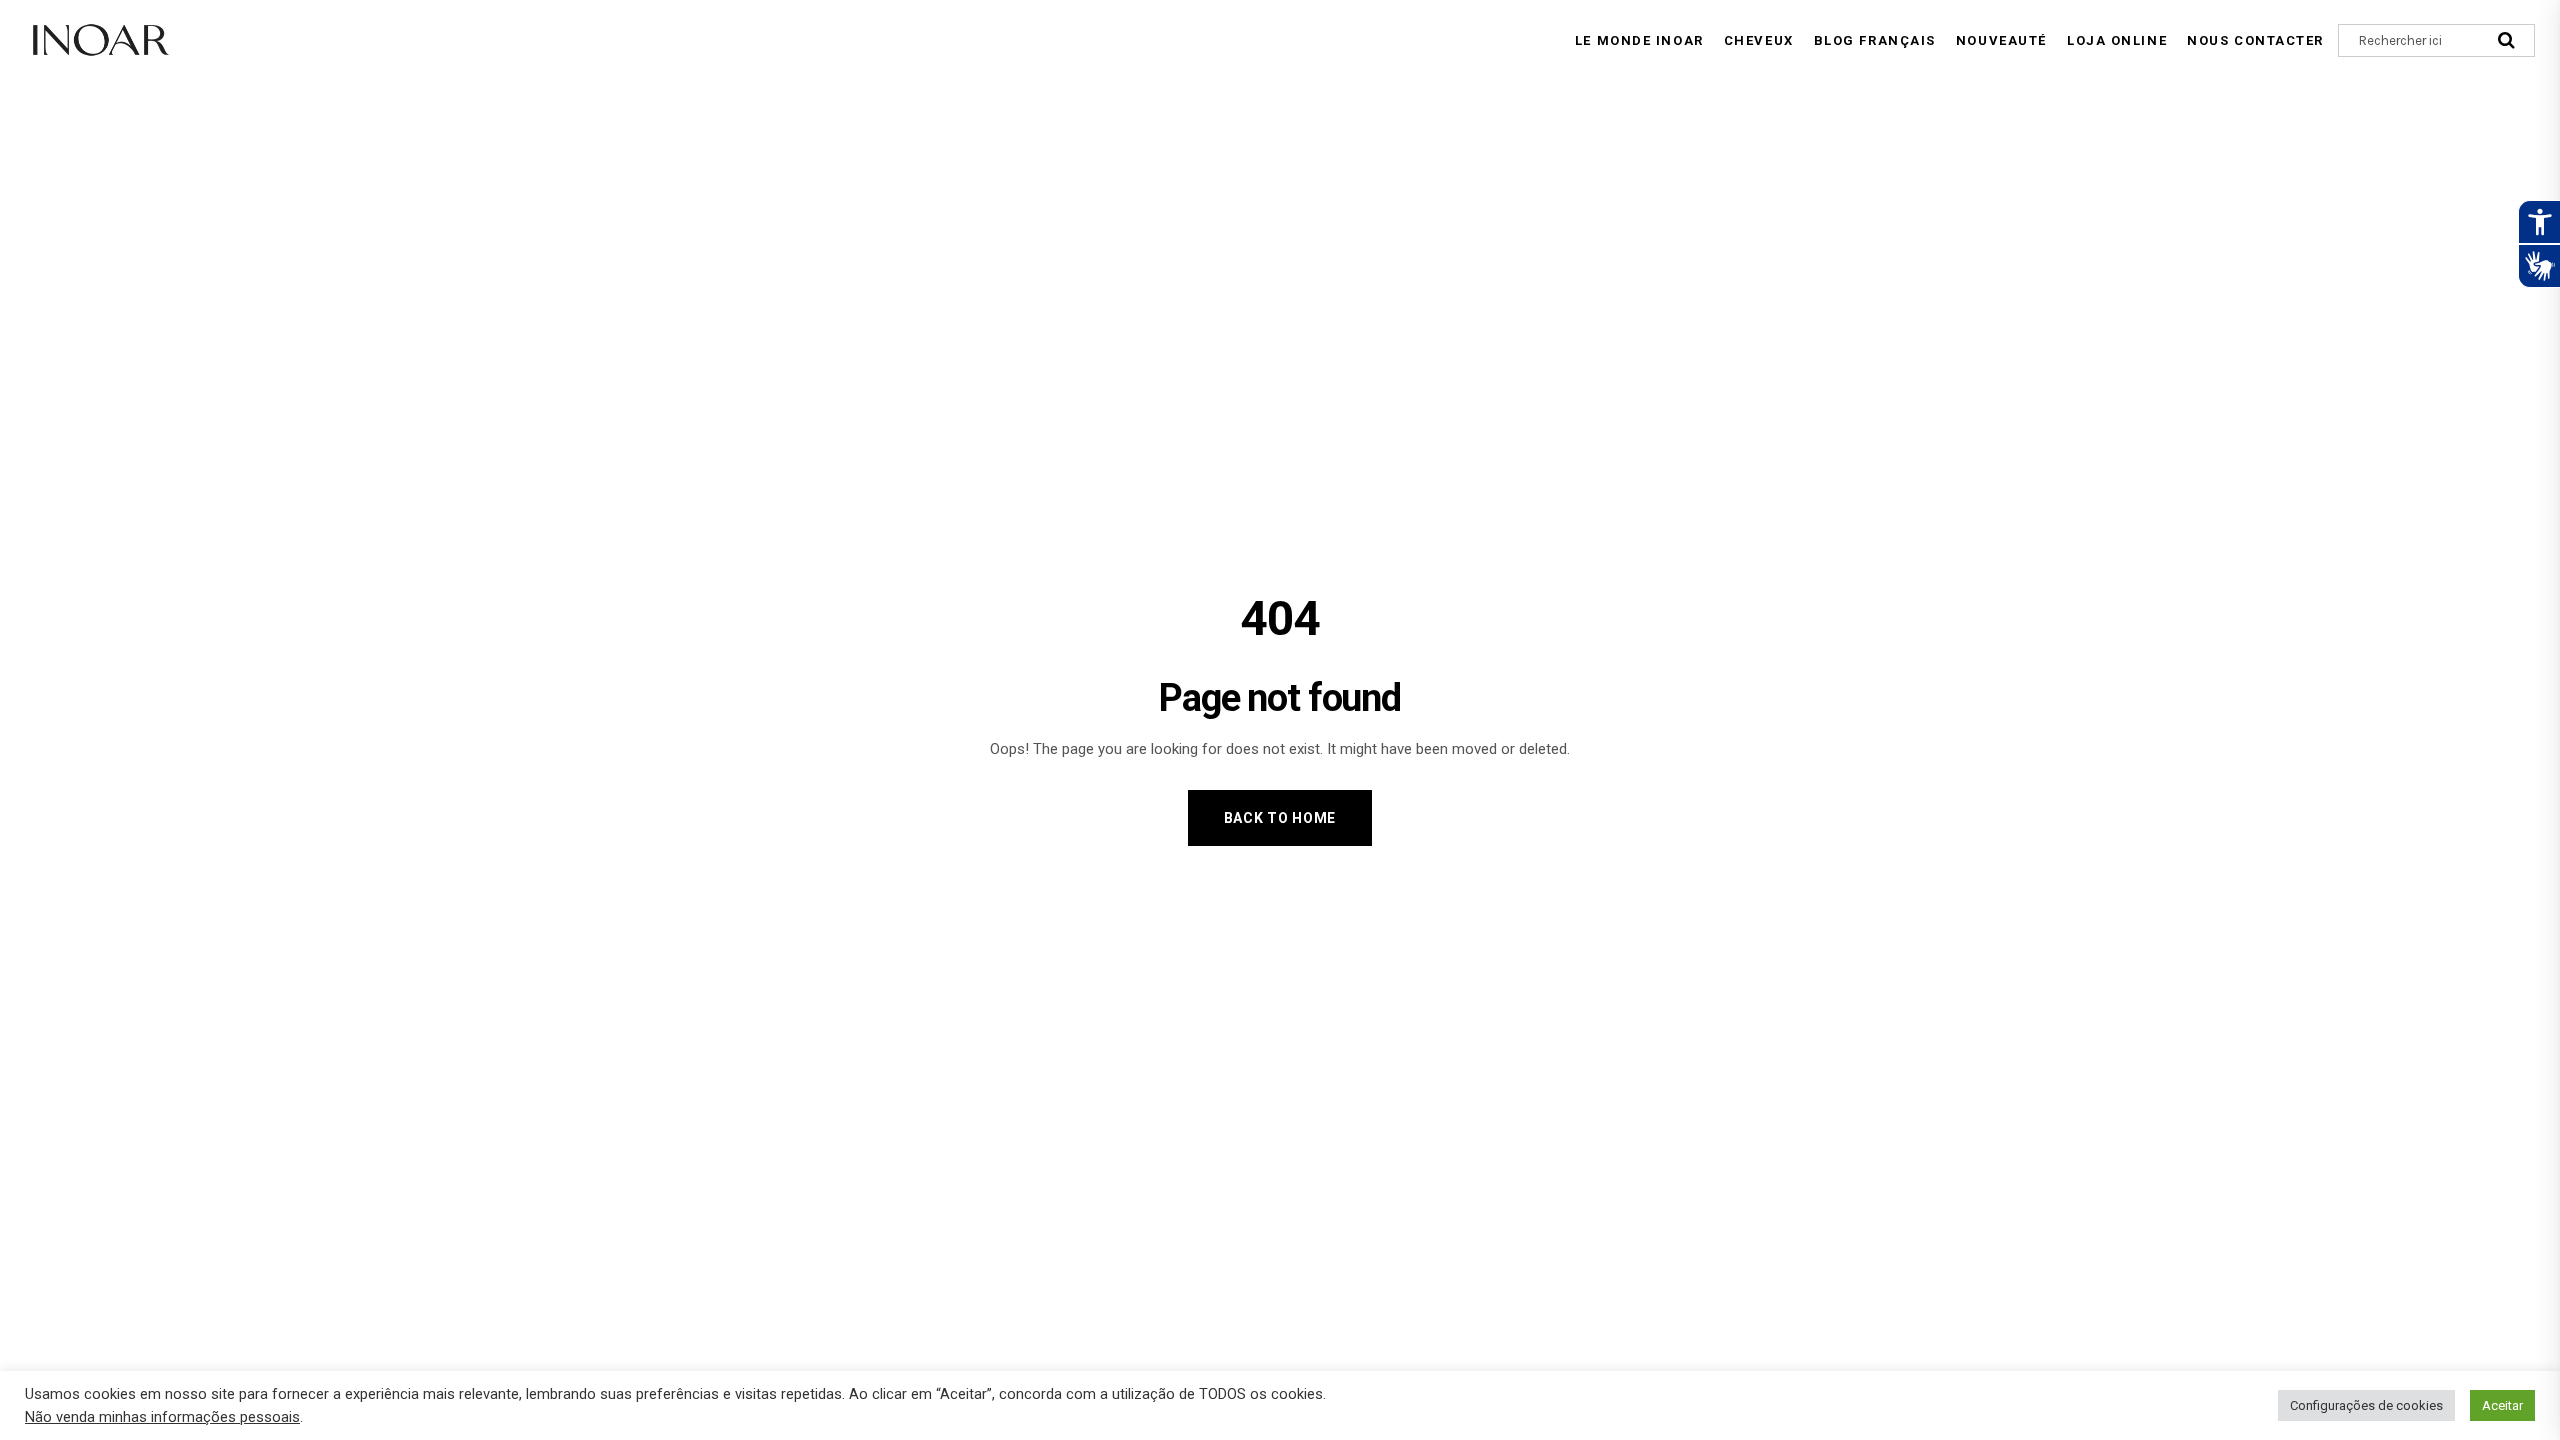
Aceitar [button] (2502, 1405)
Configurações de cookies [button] (2366, 1405)
